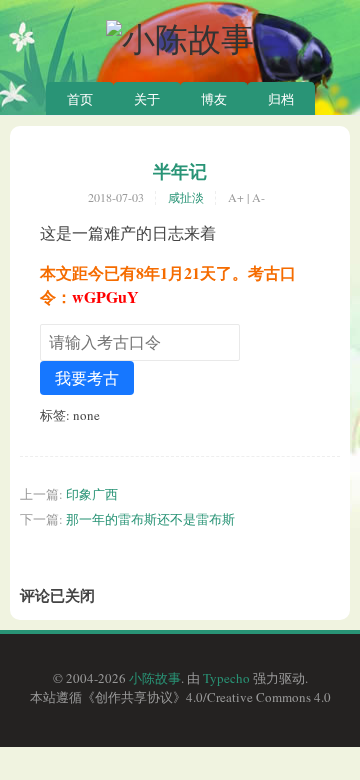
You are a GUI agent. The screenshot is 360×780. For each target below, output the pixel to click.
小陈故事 (155, 678)
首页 (80, 99)
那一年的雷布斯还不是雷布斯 (150, 519)
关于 (147, 99)
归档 (281, 99)
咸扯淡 (186, 197)
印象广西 (92, 494)
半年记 (180, 171)
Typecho (226, 678)
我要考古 (87, 377)
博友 (214, 99)
